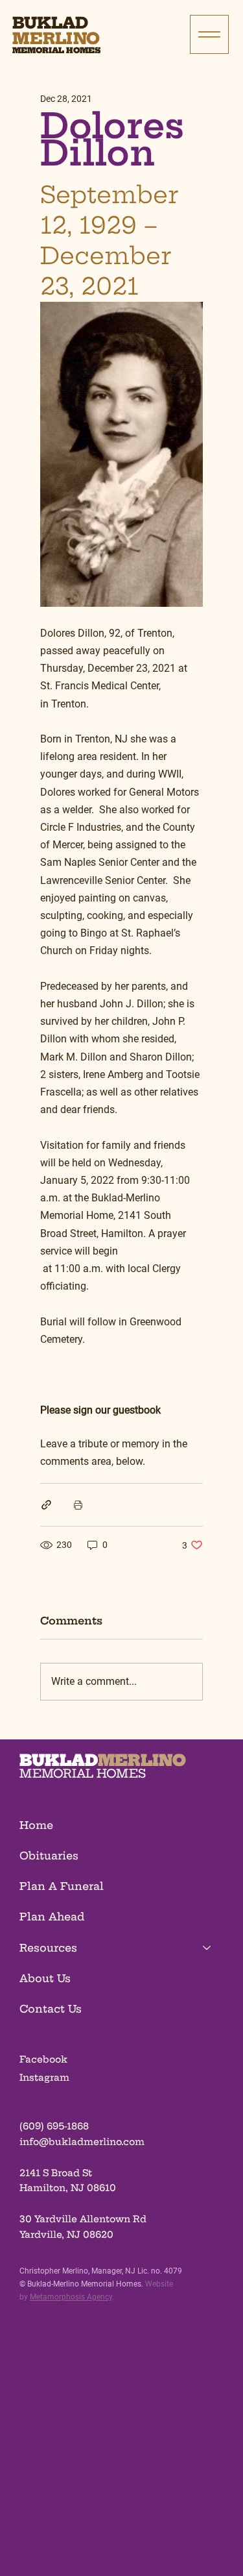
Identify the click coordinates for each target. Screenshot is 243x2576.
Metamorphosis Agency (71, 2297)
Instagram (44, 2078)
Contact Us (51, 2009)
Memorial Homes (56, 50)
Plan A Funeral (62, 1886)
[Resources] (207, 1948)
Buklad (50, 23)
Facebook (43, 2059)
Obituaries (49, 1856)
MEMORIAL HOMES (83, 1773)
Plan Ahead (52, 1917)
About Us (45, 1978)
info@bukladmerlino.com (82, 2142)
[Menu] (209, 34)
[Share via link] (46, 1505)
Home (36, 1825)
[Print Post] (78, 1505)
